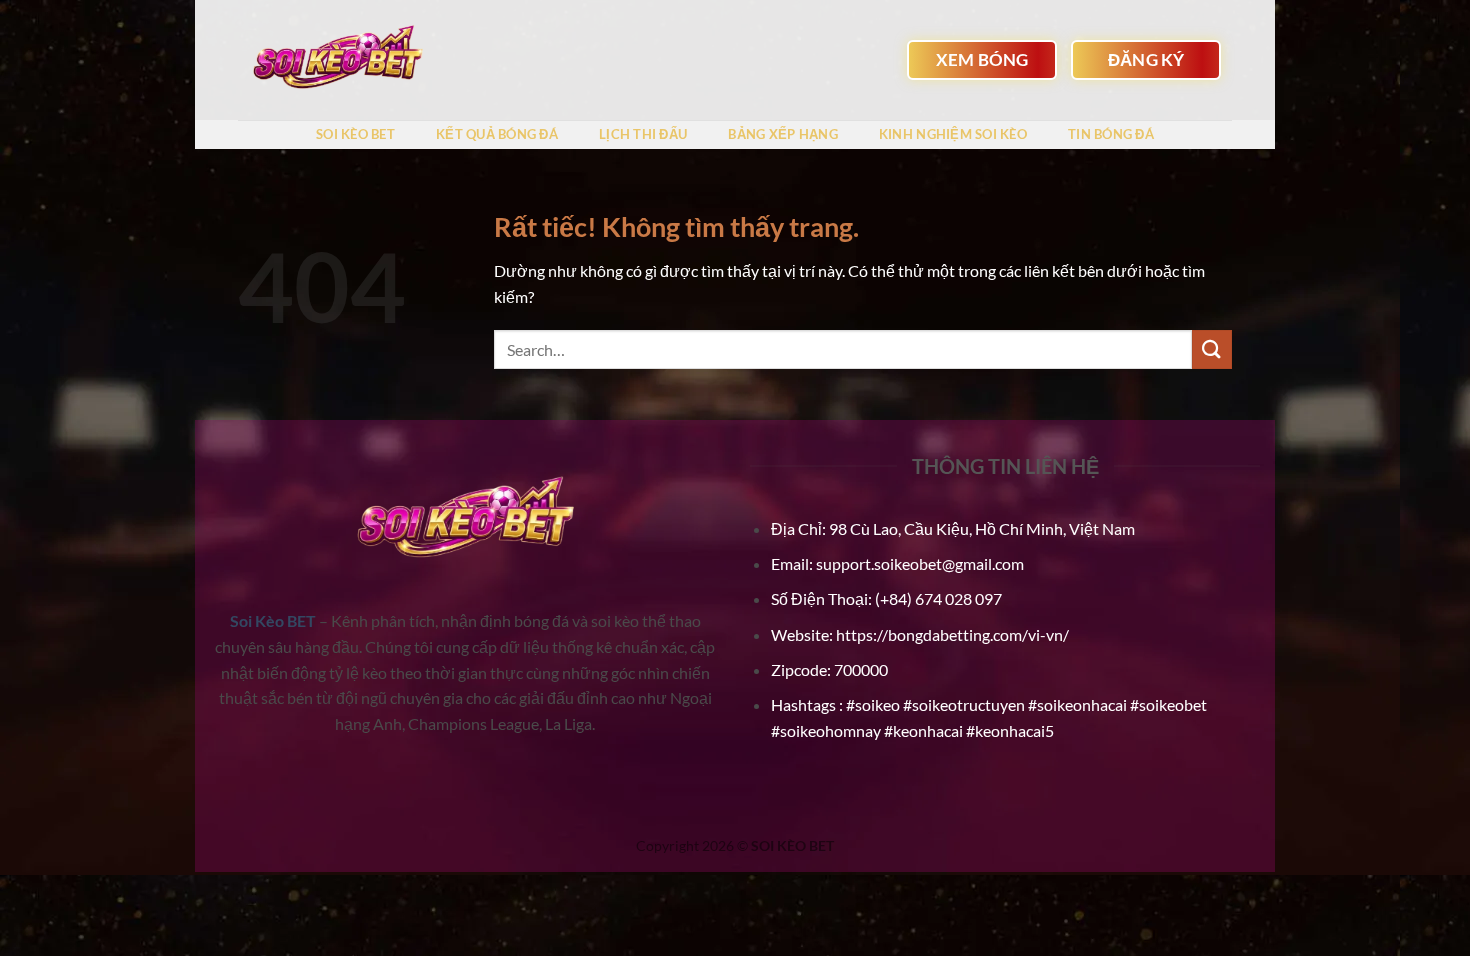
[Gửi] (1212, 349)
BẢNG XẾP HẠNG (782, 134)
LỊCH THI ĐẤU (643, 134)
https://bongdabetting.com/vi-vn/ (952, 634)
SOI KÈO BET (355, 134)
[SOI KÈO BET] (338, 60)
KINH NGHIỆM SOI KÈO (953, 134)
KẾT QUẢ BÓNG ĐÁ (497, 134)
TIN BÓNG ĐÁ (1111, 134)
